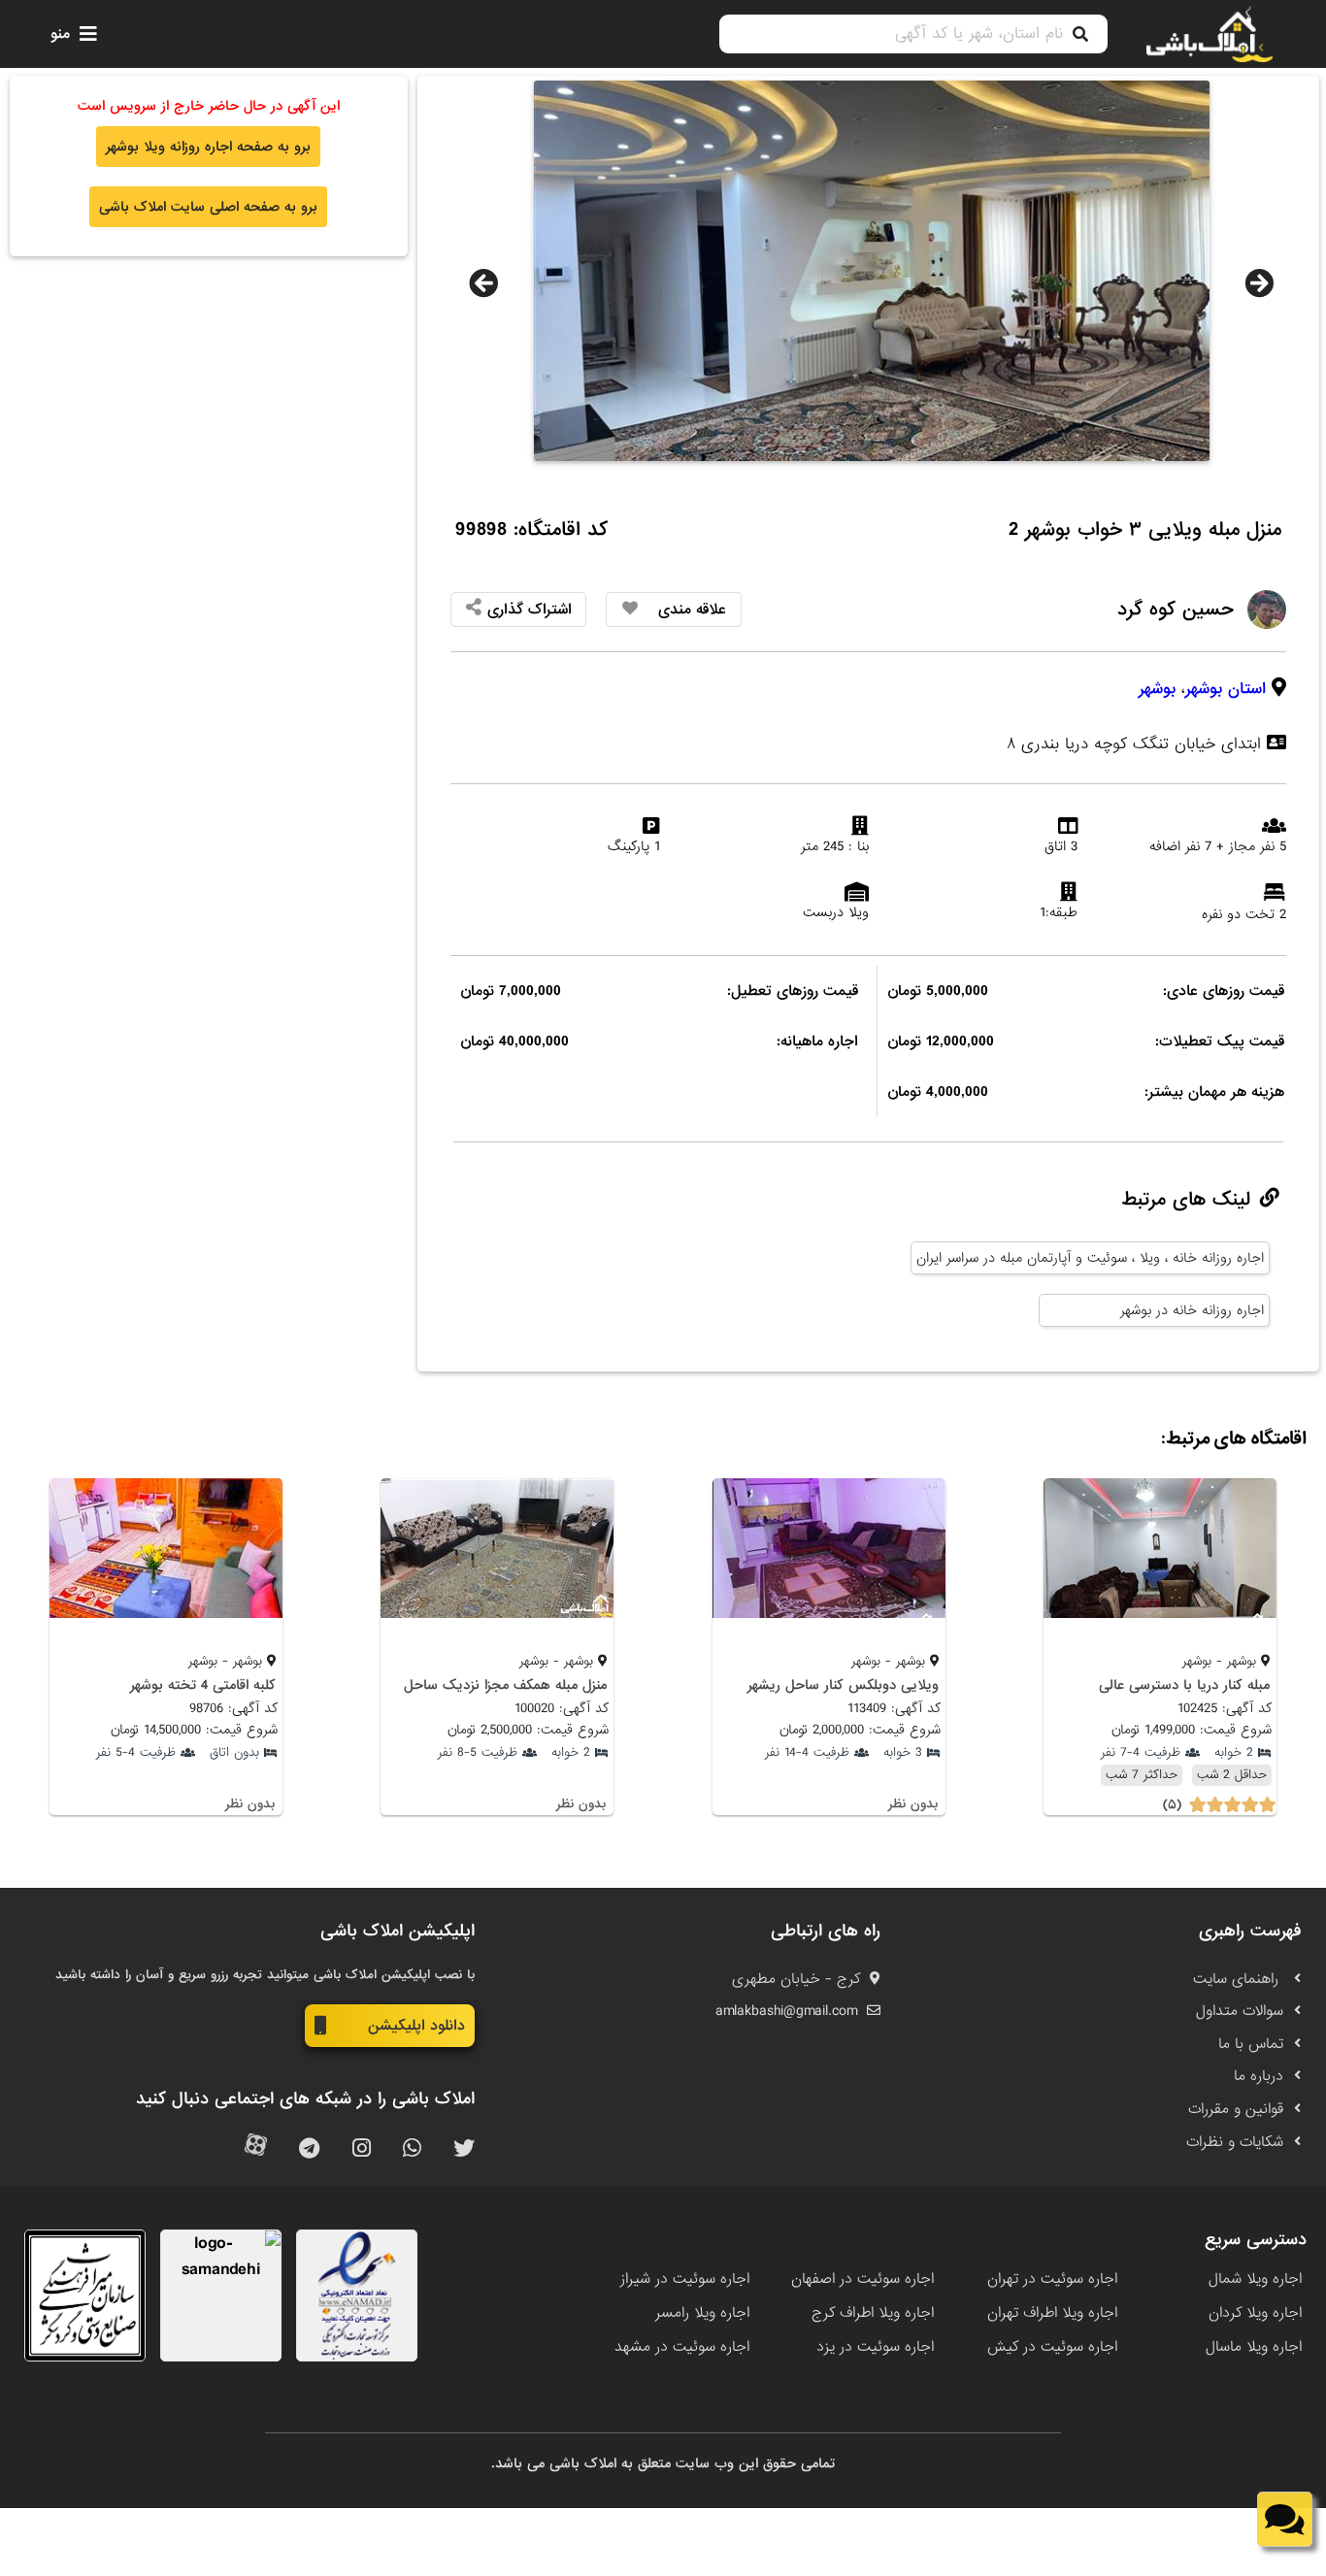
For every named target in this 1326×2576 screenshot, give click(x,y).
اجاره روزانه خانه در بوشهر (1192, 1310)
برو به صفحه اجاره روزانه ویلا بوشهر (208, 147)
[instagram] (362, 2149)
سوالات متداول (1240, 2011)
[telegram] (309, 2149)
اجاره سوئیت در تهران (1052, 2279)
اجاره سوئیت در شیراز (685, 2279)
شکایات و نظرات (1235, 2142)
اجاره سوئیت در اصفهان (862, 2279)
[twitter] (464, 2149)
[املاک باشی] (1210, 34)
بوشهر (1157, 689)
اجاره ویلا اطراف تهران (1052, 2313)
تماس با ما (1251, 2044)
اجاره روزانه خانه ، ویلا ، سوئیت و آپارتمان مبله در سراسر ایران (1090, 1258)
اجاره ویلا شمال (1255, 2279)
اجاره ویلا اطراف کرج (873, 2313)
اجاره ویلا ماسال (1254, 2347)
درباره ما (1259, 2076)
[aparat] (256, 2149)
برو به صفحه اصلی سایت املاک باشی (208, 207)
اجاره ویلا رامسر (702, 2313)
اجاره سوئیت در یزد (875, 2347)
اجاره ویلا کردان (1255, 2313)
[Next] (1259, 283)
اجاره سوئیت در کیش (1052, 2347)
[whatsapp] (412, 2149)
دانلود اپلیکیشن (416, 2026)
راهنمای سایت (1238, 1979)
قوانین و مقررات (1236, 2109)
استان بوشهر (1226, 689)
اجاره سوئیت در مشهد (682, 2347)
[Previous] (483, 283)
